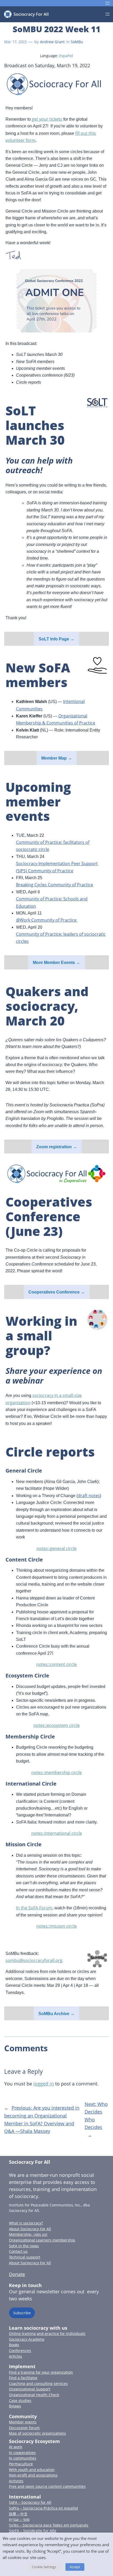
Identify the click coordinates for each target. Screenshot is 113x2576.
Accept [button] (75, 2567)
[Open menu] (107, 3)
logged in (44, 2084)
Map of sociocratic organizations (37, 2433)
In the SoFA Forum (34, 1908)
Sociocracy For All (30, 2162)
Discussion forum (24, 2428)
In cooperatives (22, 2453)
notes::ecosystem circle (56, 1725)
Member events (23, 2422)
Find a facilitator (23, 2378)
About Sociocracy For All (30, 2229)
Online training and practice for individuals (47, 2334)
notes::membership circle (56, 1772)
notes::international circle (57, 1833)
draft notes (89, 1496)
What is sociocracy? (26, 2223)
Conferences (20, 2351)
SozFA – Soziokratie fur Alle (33, 2531)
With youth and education (32, 2470)
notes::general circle (56, 1548)
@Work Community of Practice (47, 920)
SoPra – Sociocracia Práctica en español (43, 2508)
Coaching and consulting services (38, 2383)
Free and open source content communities (47, 2486)
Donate (17, 2274)
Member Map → (57, 758)
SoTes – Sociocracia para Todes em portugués (49, 2525)
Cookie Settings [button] (44, 2567)
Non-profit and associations (33, 2475)
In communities (23, 2458)
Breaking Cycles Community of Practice (55, 885)
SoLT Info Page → (56, 639)
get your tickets (47, 119)
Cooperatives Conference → (57, 1292)
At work (16, 2447)
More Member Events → (56, 963)
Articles (16, 2356)
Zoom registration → (57, 1147)
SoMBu (77, 42)
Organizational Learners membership (42, 2240)
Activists (16, 2481)
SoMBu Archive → (56, 2014)
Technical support (25, 2257)
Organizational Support (30, 2389)
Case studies (20, 2401)
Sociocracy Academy (27, 2339)
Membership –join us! (28, 2234)
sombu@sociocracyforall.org (34, 1960)
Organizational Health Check (34, 2395)
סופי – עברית (19, 2519)
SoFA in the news (24, 2246)
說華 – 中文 (18, 2514)
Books (14, 2345)
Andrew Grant (52, 42)
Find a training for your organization (41, 2372)
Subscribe (22, 2313)
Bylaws (15, 2406)
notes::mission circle (56, 1926)
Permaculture (21, 2464)
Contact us (18, 2251)
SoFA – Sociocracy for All (30, 2502)
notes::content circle (56, 1664)
